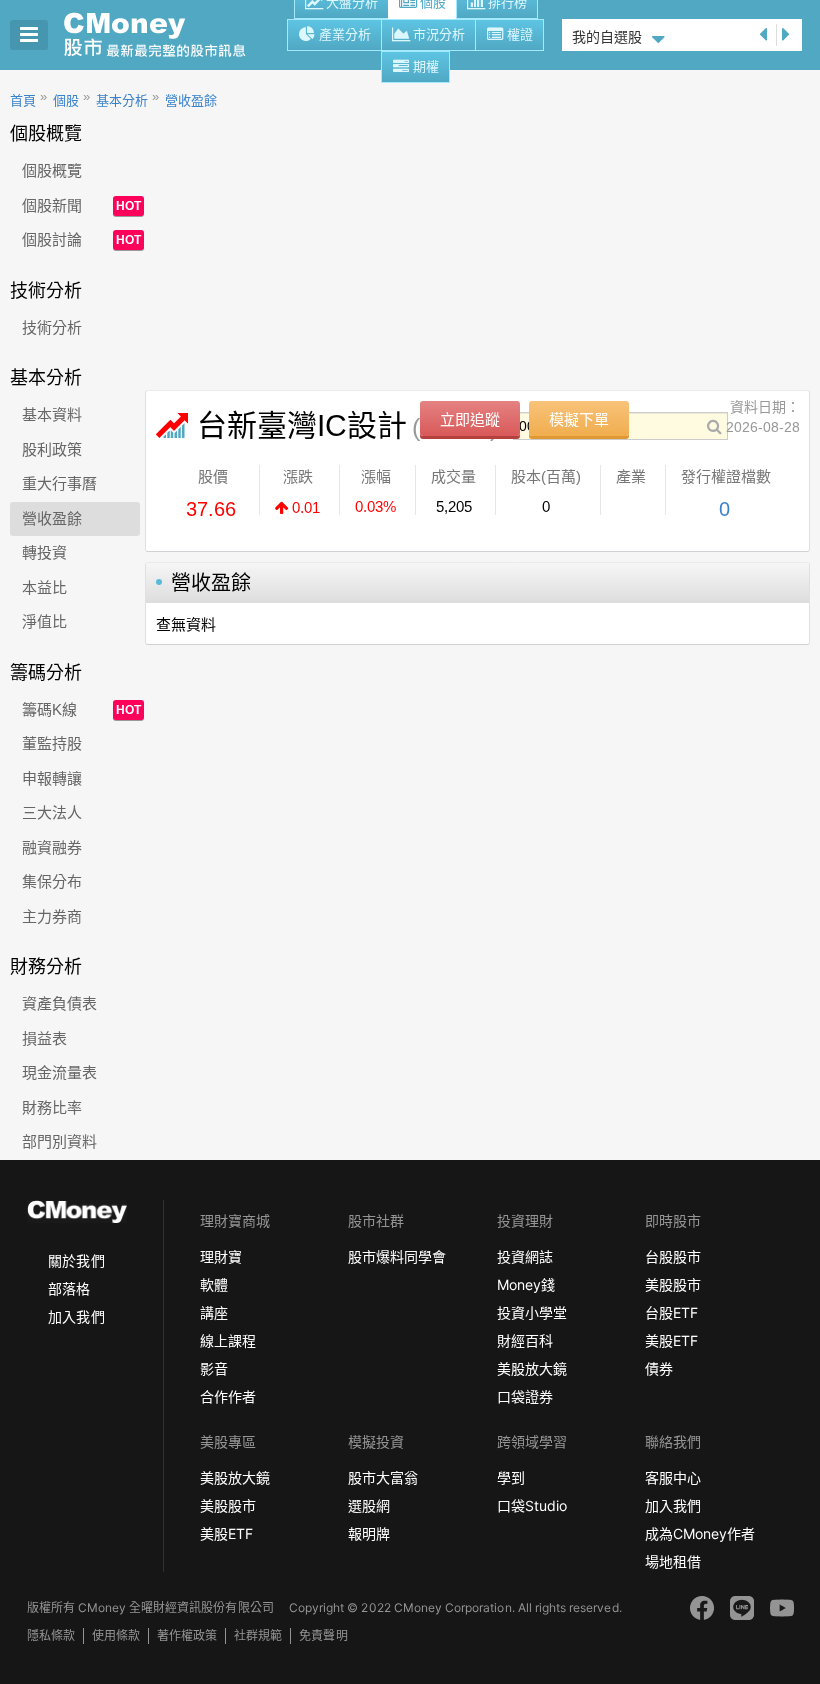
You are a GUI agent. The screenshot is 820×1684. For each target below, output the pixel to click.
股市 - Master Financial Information (165, 35)
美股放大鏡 (532, 1368)
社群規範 (258, 1635)
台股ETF (671, 1312)
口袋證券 (525, 1396)
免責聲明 (323, 1635)
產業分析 (345, 34)
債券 (659, 1368)
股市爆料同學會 (397, 1256)
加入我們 (76, 1316)
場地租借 (673, 1561)
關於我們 (76, 1260)
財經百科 (525, 1340)
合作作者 (228, 1396)
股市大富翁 (383, 1477)
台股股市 (673, 1256)
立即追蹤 (470, 419)
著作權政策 (187, 1635)
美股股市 (673, 1284)
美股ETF (671, 1340)
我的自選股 (607, 37)
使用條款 (116, 1635)
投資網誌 (525, 1256)
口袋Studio (532, 1505)
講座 (214, 1312)
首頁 (23, 100)
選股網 (369, 1505)
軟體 (214, 1284)
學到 (511, 1477)
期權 (426, 66)
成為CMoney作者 (700, 1533)
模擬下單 (579, 419)
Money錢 (526, 1284)
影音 (214, 1368)
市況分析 (439, 34)
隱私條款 (51, 1635)
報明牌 (369, 1533)
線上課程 (228, 1340)
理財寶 (221, 1256)
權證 (520, 34)
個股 (66, 100)
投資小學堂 (532, 1312)
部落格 (69, 1288)
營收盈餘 (191, 100)
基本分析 (122, 100)
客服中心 (673, 1477)
